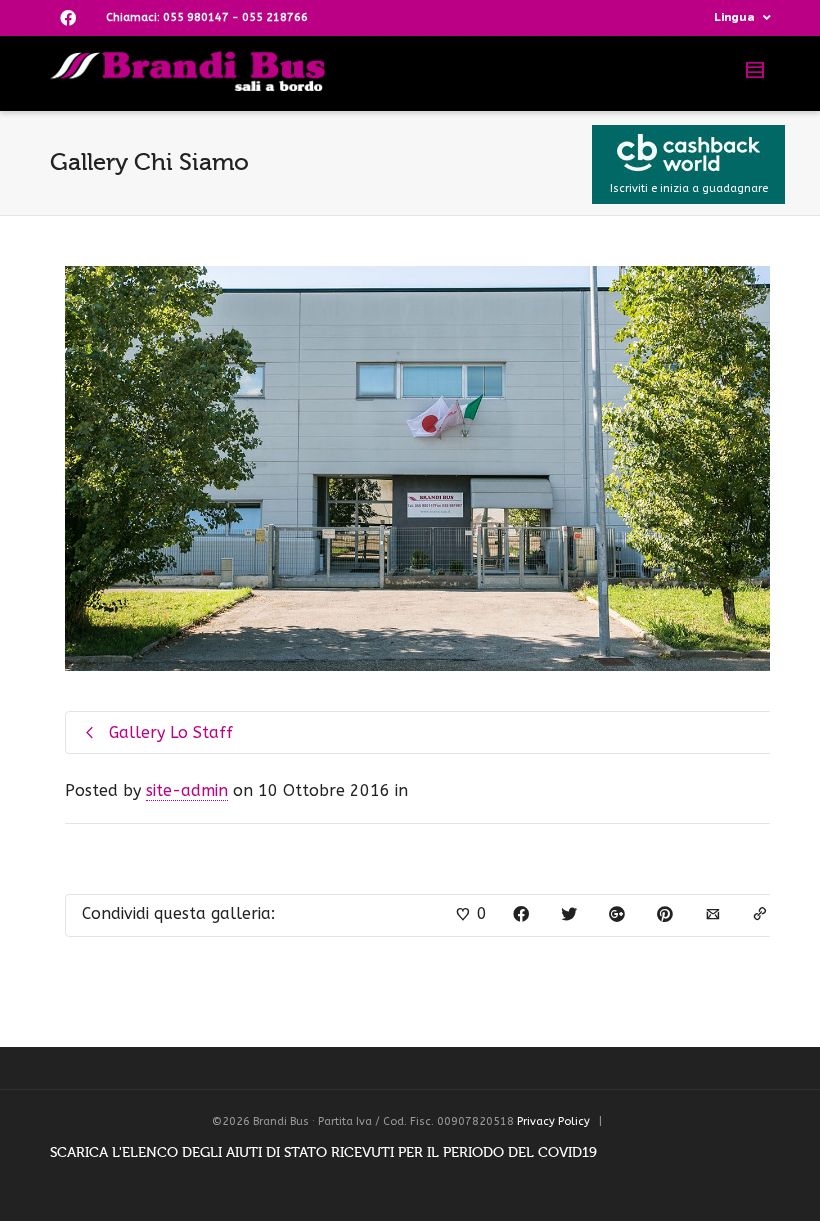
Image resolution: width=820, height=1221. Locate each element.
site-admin (187, 790)
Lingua (734, 17)
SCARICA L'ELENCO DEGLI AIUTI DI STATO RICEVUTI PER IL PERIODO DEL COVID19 (323, 1152)
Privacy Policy (553, 1121)
